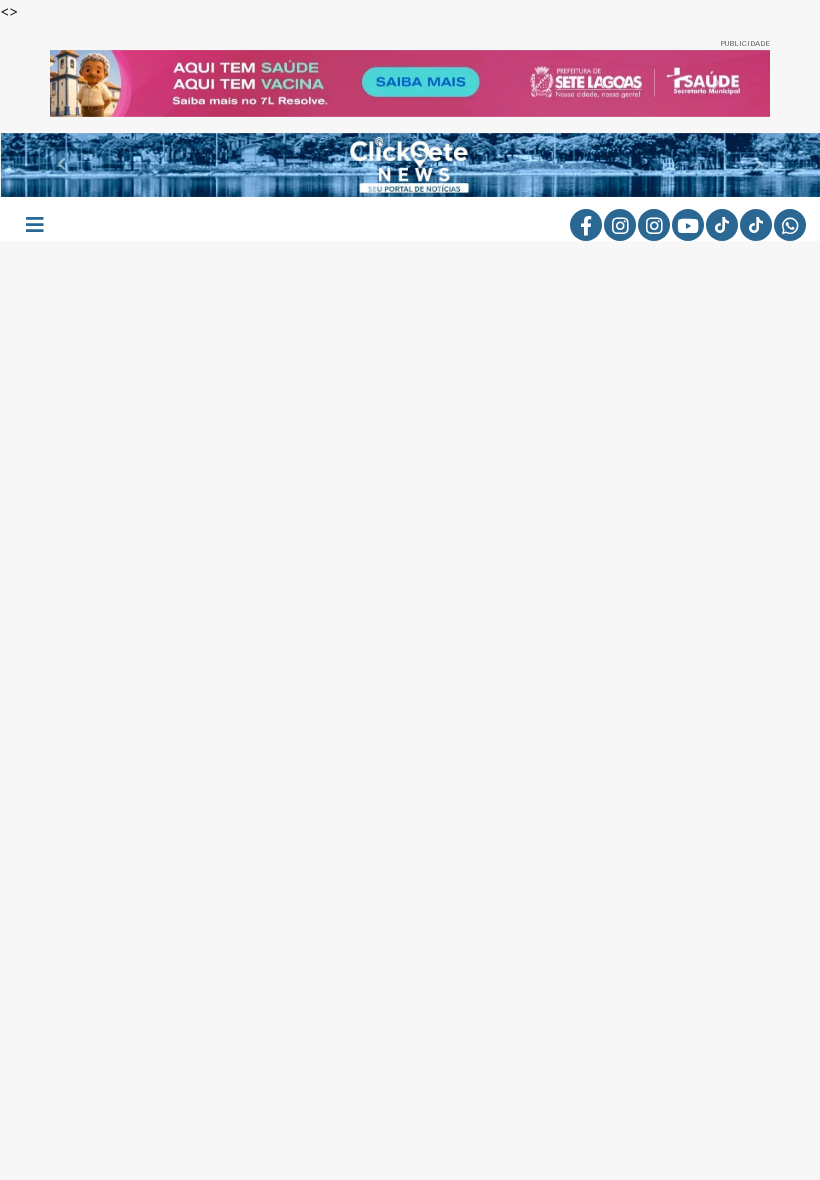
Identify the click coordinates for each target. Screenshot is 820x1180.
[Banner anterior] (104, 83)
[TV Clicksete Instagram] (654, 225)
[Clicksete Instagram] (620, 225)
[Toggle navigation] (35, 225)
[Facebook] (586, 225)
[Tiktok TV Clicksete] (756, 225)
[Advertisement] (410, 429)
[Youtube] (688, 225)
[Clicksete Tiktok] (722, 225)
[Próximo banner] (716, 83)
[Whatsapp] (790, 225)
